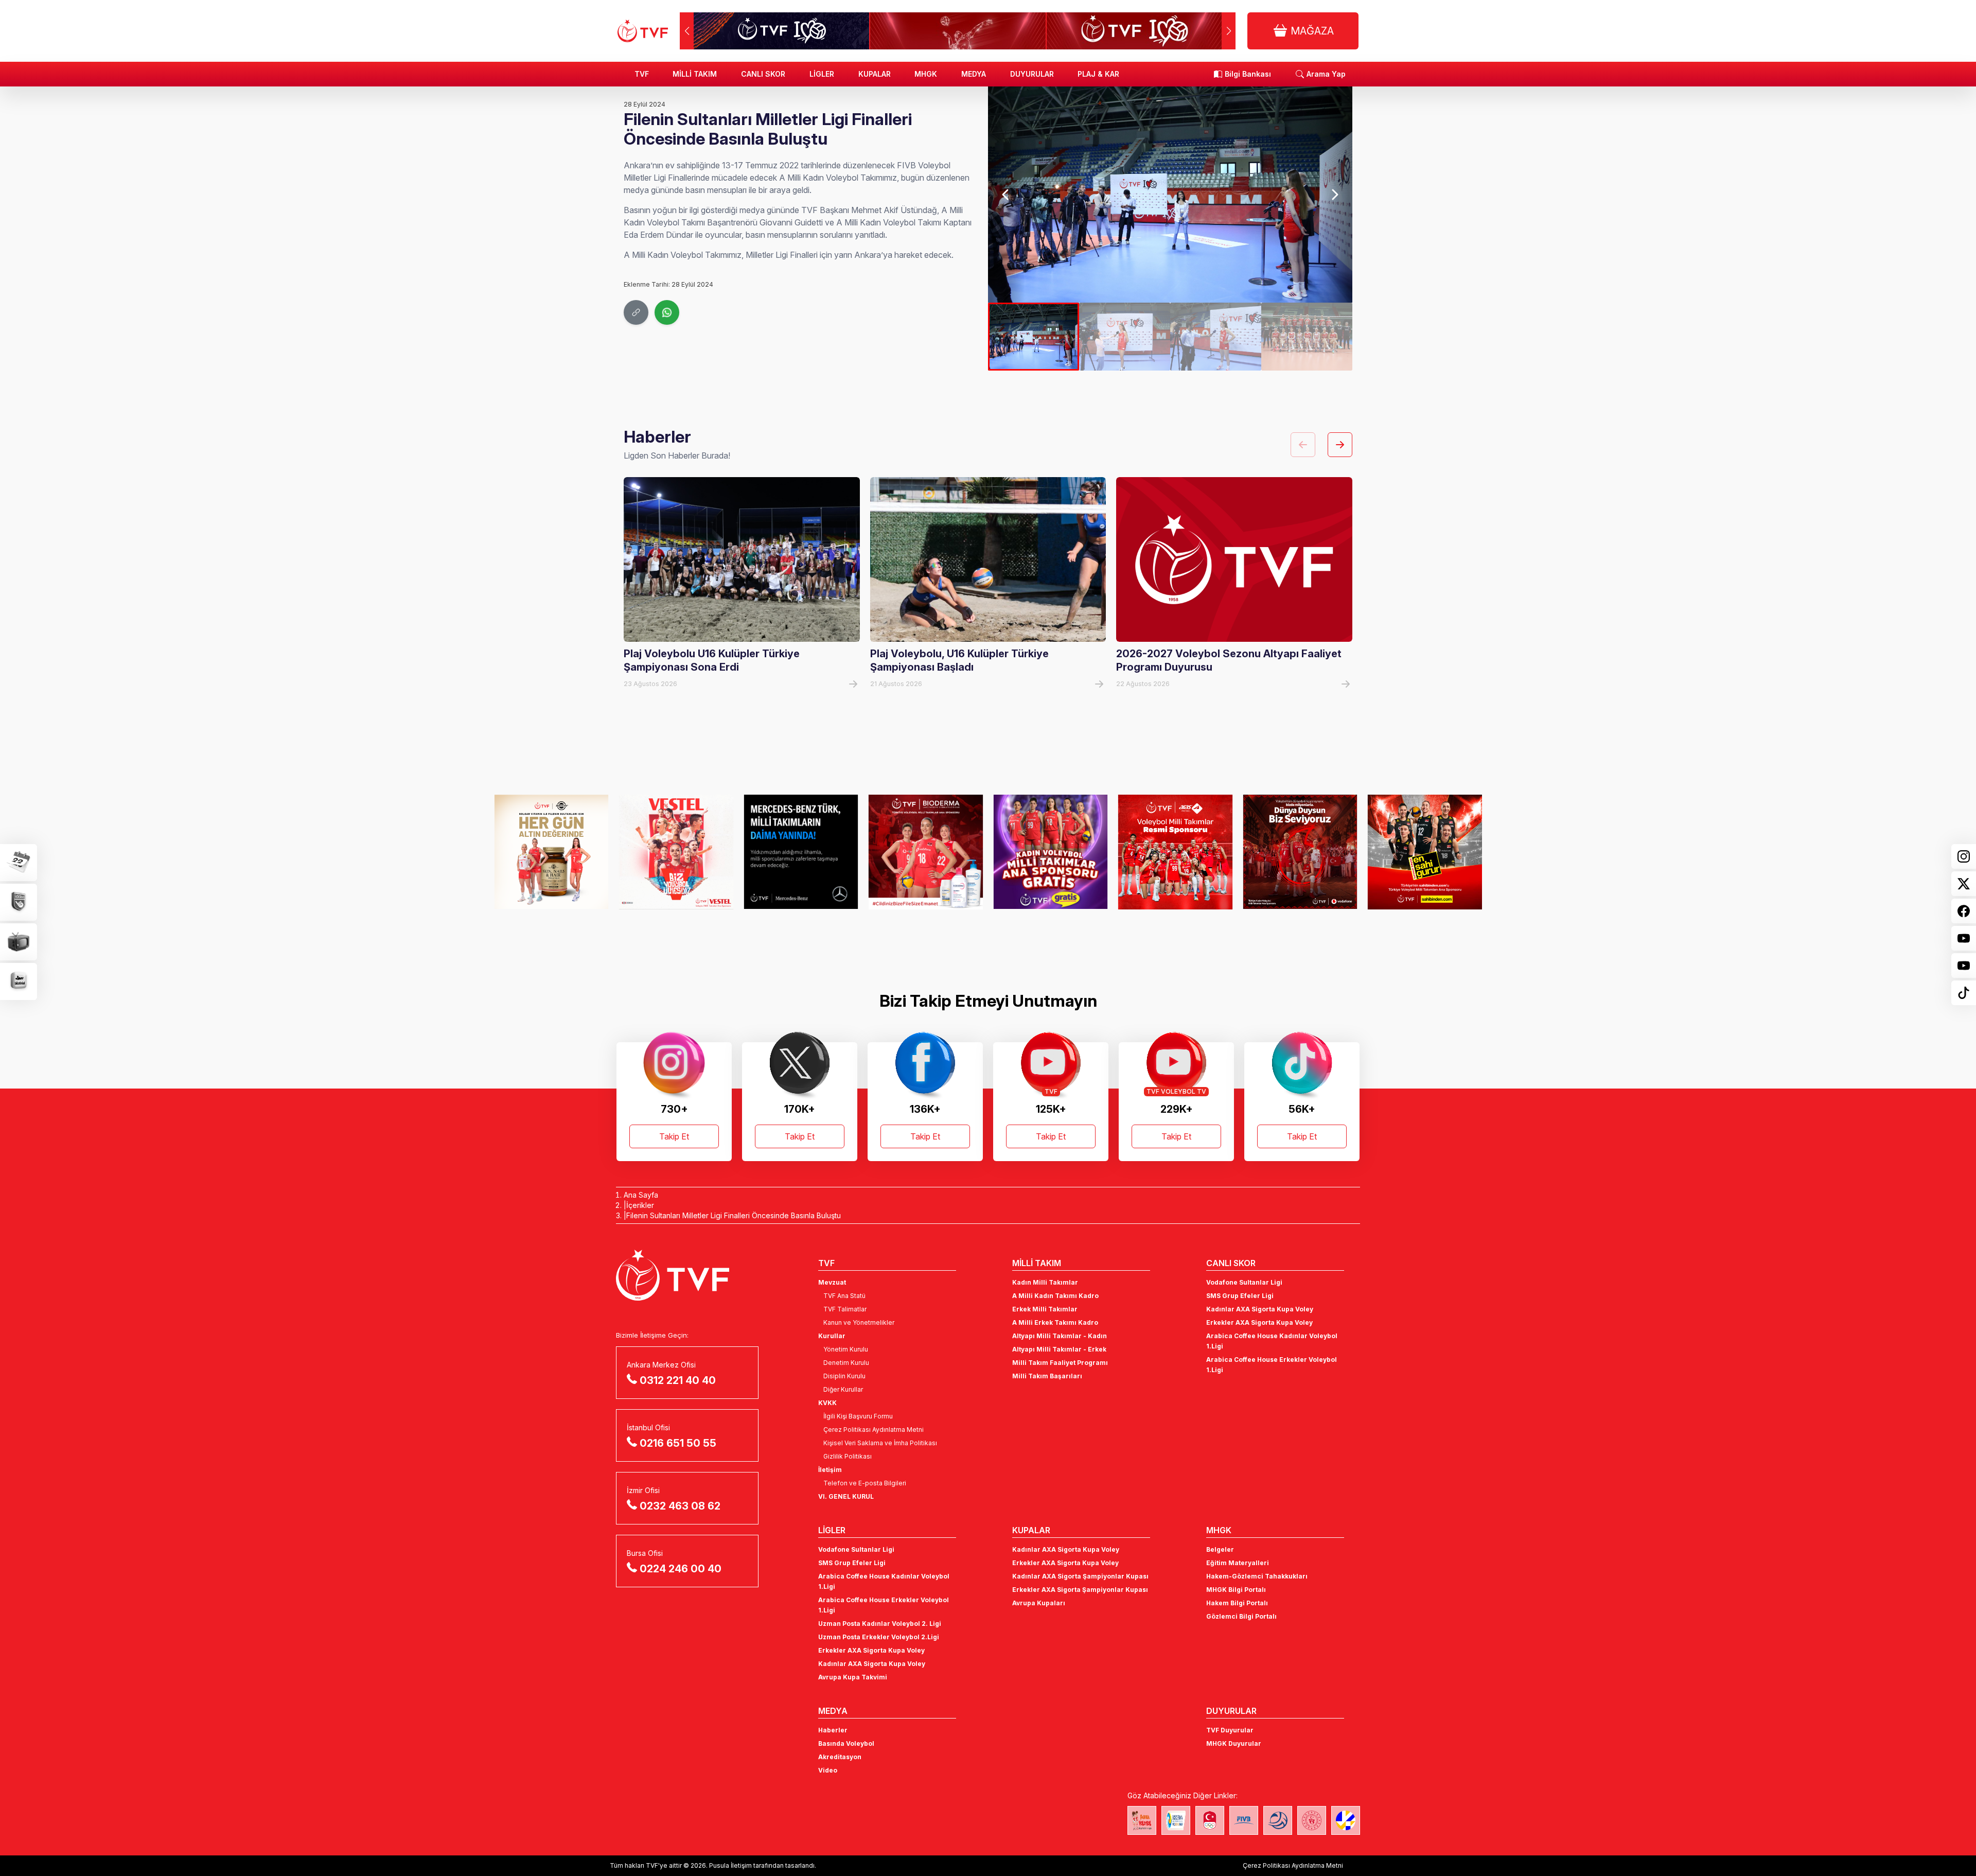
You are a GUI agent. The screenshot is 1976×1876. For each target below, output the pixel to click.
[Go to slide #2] (1125, 337)
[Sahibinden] (1300, 852)
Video (828, 1770)
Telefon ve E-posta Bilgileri (865, 1483)
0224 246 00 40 (681, 1569)
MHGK (926, 74)
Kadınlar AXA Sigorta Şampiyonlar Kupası (1080, 1576)
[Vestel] (551, 852)
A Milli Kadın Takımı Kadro (1055, 1296)
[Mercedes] (676, 852)
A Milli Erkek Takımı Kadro (1055, 1322)
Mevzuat (832, 1282)
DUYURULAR (1032, 74)
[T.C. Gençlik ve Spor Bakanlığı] (1312, 1820)
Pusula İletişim (730, 1865)
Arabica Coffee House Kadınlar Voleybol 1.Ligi (1272, 1341)
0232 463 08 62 (680, 1506)
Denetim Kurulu (846, 1363)
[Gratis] (926, 852)
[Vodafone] (1176, 852)
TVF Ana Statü (844, 1296)
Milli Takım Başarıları (1047, 1376)
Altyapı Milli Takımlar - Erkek (1059, 1349)
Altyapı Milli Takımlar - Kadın (1060, 1336)
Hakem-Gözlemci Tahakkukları (1257, 1576)
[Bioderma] (801, 852)
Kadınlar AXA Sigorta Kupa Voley (1260, 1309)
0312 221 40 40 (678, 1380)
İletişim (830, 1470)
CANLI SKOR (763, 74)
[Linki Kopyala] (636, 312)
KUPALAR (875, 74)
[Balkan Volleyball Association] (1278, 1820)
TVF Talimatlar (845, 1309)
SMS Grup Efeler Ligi (1240, 1296)
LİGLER (822, 74)
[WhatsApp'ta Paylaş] (667, 312)
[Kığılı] (1425, 852)
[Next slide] (1334, 195)
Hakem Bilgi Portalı (1237, 1603)
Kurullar (832, 1336)
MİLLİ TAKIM (695, 74)
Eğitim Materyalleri (1238, 1563)
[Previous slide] (1006, 195)
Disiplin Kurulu (844, 1376)
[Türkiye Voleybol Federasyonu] (643, 31)
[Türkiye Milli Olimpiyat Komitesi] (1210, 1820)
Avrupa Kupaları (1039, 1603)
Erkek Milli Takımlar (1045, 1309)
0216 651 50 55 (678, 1443)
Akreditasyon (840, 1757)
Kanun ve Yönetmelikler (859, 1322)
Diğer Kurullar (843, 1389)
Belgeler (1220, 1549)
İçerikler (640, 1205)
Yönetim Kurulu (846, 1349)
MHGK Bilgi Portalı (1236, 1590)
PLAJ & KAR (1098, 74)
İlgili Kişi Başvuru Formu (858, 1416)
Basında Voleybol (846, 1743)
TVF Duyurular (1230, 1730)
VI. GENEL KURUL (846, 1496)
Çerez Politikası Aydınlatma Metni (874, 1430)
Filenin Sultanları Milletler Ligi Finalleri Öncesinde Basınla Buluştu (734, 1215)
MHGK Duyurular (1234, 1743)
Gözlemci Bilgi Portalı (1241, 1616)
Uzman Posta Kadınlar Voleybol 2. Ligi (880, 1624)
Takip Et (674, 1136)
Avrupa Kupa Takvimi (853, 1677)
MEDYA (974, 74)
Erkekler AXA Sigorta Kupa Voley (1259, 1322)
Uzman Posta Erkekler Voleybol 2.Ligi (879, 1637)
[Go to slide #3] (1216, 337)
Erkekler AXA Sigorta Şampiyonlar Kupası (1080, 1590)
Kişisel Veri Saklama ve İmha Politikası (880, 1443)
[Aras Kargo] (1051, 852)
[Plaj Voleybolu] (1176, 1820)
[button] (1229, 31)
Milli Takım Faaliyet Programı (1060, 1363)
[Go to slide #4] (1307, 337)
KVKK (827, 1403)
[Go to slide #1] (1034, 337)
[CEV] (1346, 1820)
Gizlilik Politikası (848, 1456)
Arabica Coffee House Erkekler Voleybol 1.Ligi (1272, 1365)
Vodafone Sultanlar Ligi (1244, 1282)
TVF (642, 74)
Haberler (833, 1730)
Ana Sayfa (641, 1195)
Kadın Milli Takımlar (1045, 1282)
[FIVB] (1244, 1820)
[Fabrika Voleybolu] (1142, 1820)
